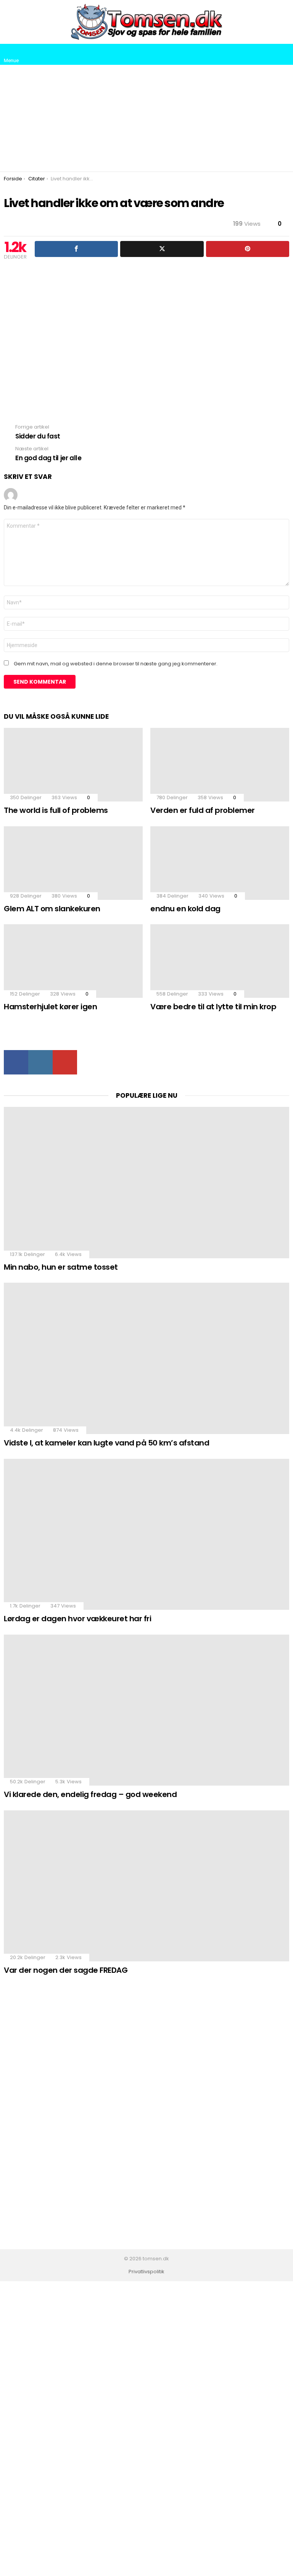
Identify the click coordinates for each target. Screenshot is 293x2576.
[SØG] (283, 55)
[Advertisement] (146, 118)
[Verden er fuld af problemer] (220, 765)
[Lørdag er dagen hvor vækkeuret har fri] (146, 1535)
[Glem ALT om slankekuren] (73, 863)
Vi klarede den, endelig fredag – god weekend (90, 1794)
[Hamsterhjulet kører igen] (73, 961)
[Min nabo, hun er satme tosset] (146, 1183)
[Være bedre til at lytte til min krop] (220, 961)
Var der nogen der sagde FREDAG (66, 1970)
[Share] (76, 249)
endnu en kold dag (185, 909)
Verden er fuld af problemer (203, 810)
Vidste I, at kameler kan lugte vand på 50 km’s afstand (106, 1443)
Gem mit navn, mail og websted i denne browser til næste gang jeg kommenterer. (116, 664)
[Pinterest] (248, 249)
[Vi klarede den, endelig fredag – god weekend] (146, 1710)
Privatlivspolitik (146, 2272)
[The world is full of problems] (73, 765)
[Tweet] (162, 249)
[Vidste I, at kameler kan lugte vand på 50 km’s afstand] (146, 1358)
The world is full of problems (56, 810)
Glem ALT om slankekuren (52, 909)
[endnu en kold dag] (220, 863)
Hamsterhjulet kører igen (50, 1007)
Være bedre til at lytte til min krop (213, 1007)
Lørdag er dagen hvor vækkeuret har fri (77, 1619)
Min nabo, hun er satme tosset (61, 1267)
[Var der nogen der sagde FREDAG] (146, 1886)
